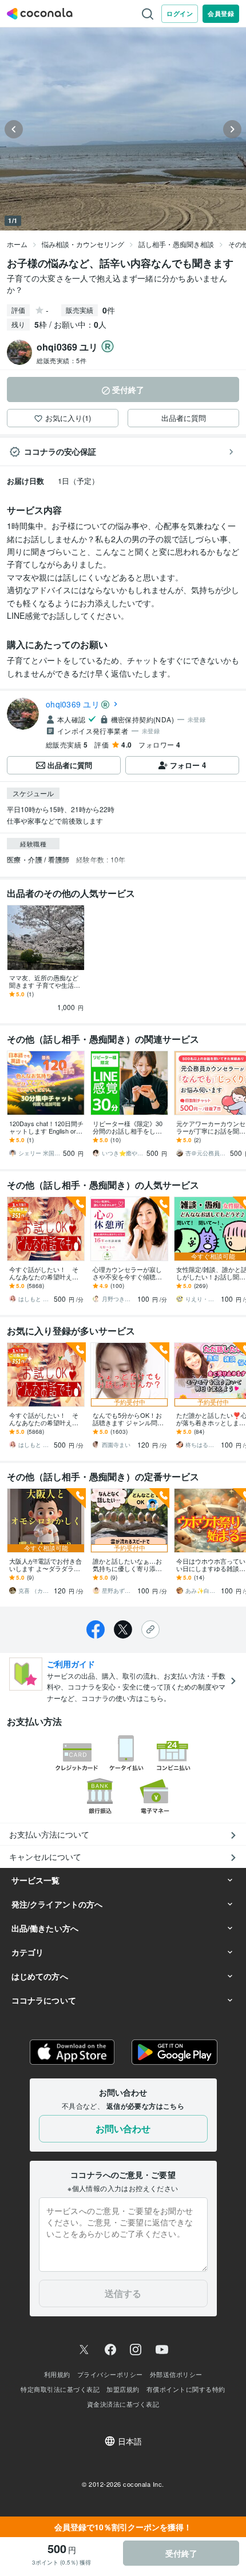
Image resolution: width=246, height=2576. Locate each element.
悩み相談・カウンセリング (83, 244)
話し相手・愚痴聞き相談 (176, 244)
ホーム (17, 244)
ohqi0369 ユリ (73, 704)
